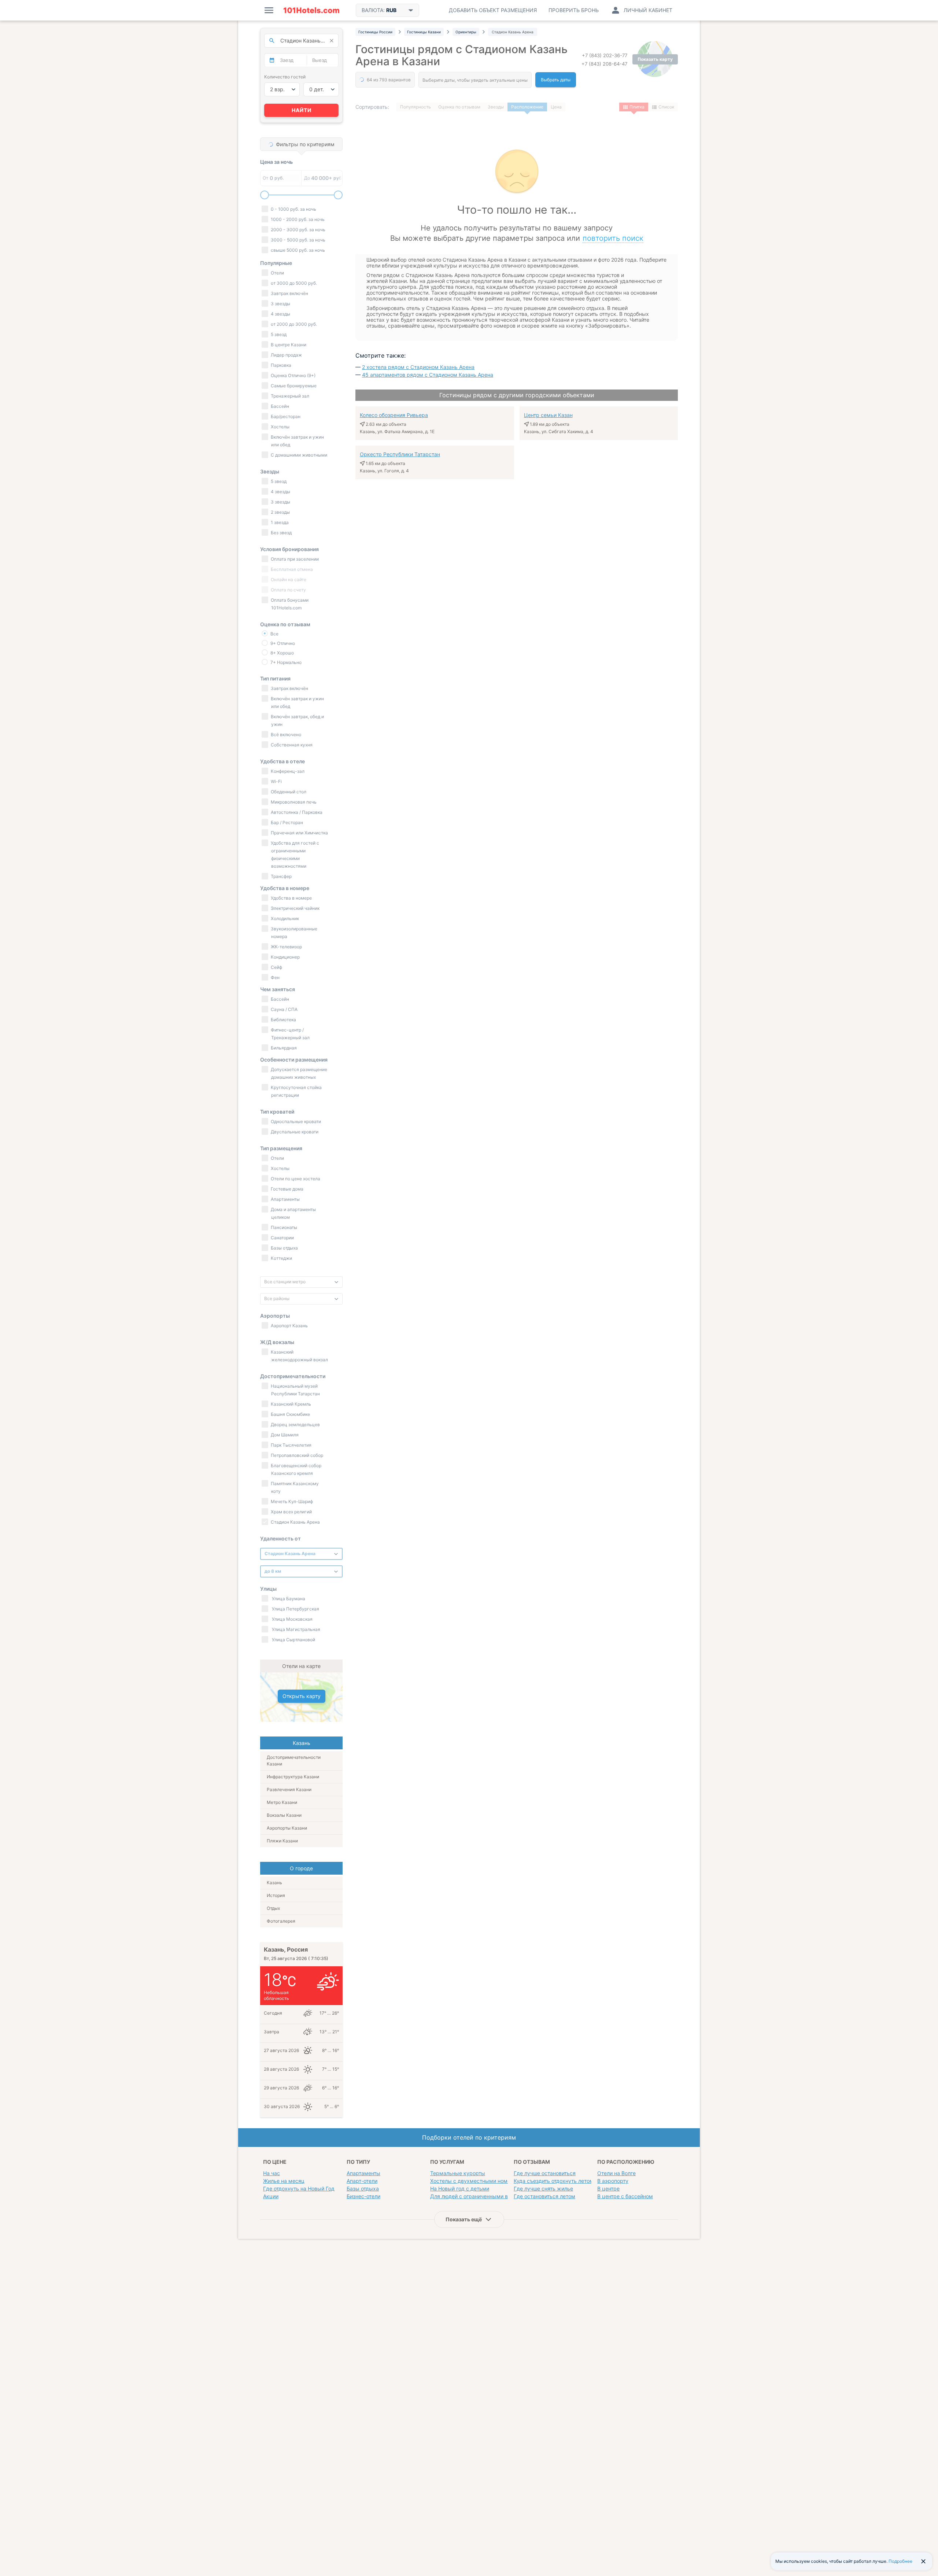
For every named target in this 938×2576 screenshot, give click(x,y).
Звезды (496, 107)
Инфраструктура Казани (293, 1777)
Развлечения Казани (289, 1789)
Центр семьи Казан (548, 415)
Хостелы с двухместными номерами (477, 2181)
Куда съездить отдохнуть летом (554, 2181)
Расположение (527, 107)
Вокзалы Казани (284, 1815)
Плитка (637, 107)
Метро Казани (282, 1802)
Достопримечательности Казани (294, 1761)
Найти (302, 110)
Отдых (273, 1908)
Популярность (416, 107)
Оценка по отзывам (459, 107)
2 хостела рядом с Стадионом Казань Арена (418, 367)
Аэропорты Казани (287, 1828)
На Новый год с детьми (460, 2189)
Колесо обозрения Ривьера (394, 415)
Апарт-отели (362, 2181)
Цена (556, 107)
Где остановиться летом (544, 2196)
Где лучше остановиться (545, 2173)
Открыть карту (302, 1696)
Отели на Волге (616, 2173)
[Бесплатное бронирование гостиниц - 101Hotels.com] (311, 10)
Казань (274, 1883)
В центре (608, 2189)
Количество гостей (285, 77)
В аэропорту (613, 2181)
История (276, 1895)
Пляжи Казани (282, 1841)
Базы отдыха (363, 2189)
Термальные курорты (458, 2173)
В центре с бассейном (625, 2196)
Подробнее (900, 2561)
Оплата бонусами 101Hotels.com (289, 604)
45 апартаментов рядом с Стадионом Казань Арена (428, 375)
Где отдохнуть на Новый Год (299, 2189)
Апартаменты (363, 2173)
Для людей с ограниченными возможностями (488, 2196)
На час (272, 2173)
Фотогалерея (281, 1921)
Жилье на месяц (284, 2181)
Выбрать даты (556, 80)
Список (666, 107)
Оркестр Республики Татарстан (400, 454)
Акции (271, 2196)
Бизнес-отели (363, 2196)
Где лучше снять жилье (543, 2189)
